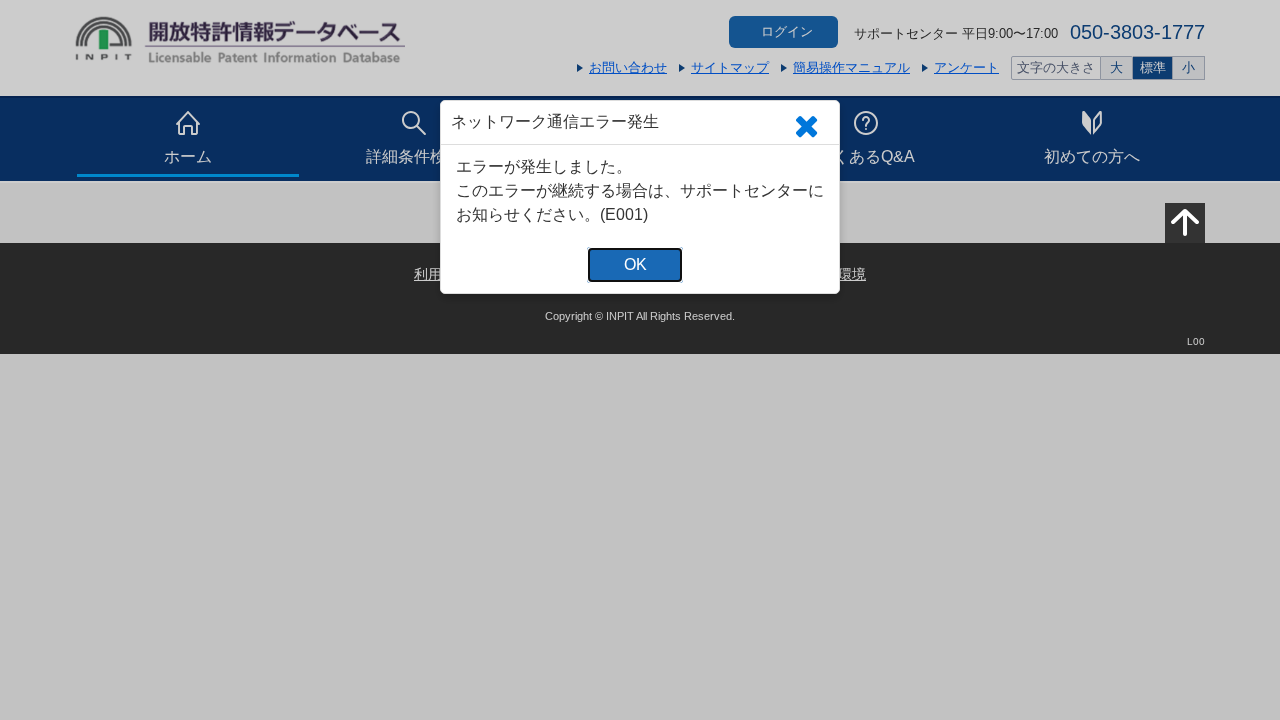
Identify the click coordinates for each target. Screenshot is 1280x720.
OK (635, 264)
